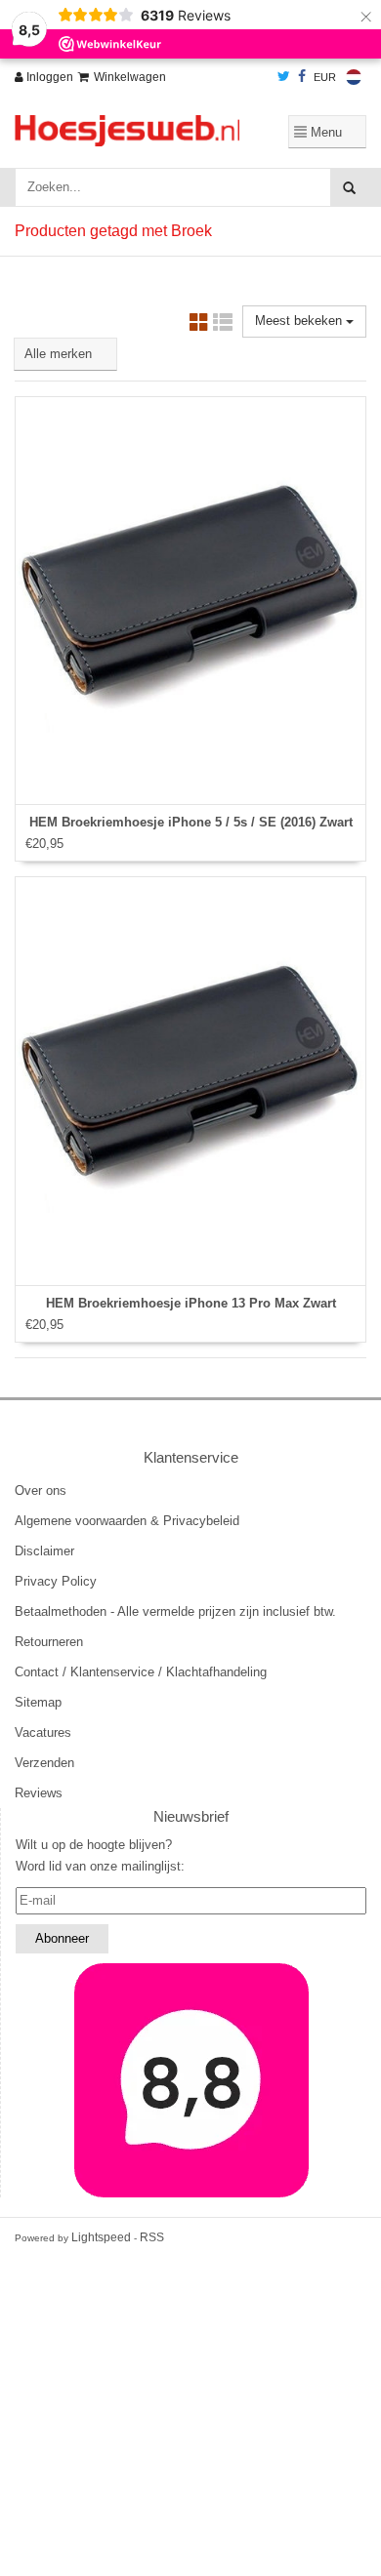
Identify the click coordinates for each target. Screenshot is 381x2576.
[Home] (127, 131)
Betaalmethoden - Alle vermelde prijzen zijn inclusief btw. (175, 1611)
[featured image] (191, 2080)
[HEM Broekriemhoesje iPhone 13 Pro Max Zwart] (190, 1081)
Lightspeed (101, 2237)
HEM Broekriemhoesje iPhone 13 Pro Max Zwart (191, 1303)
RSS (152, 2237)
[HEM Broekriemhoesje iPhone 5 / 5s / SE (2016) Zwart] (190, 601)
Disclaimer (44, 1551)
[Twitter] (284, 77)
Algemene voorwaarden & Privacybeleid (127, 1521)
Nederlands (354, 77)
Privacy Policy (56, 1581)
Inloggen (48, 77)
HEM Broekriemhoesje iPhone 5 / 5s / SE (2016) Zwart (191, 822)
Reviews (39, 1793)
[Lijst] (223, 325)
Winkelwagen (130, 77)
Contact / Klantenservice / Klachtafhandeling (141, 1672)
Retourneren (49, 1642)
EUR (325, 77)
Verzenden (44, 1763)
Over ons (41, 1490)
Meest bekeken (300, 321)
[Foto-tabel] (199, 325)
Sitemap (38, 1702)
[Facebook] (302, 77)
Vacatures (43, 1732)
